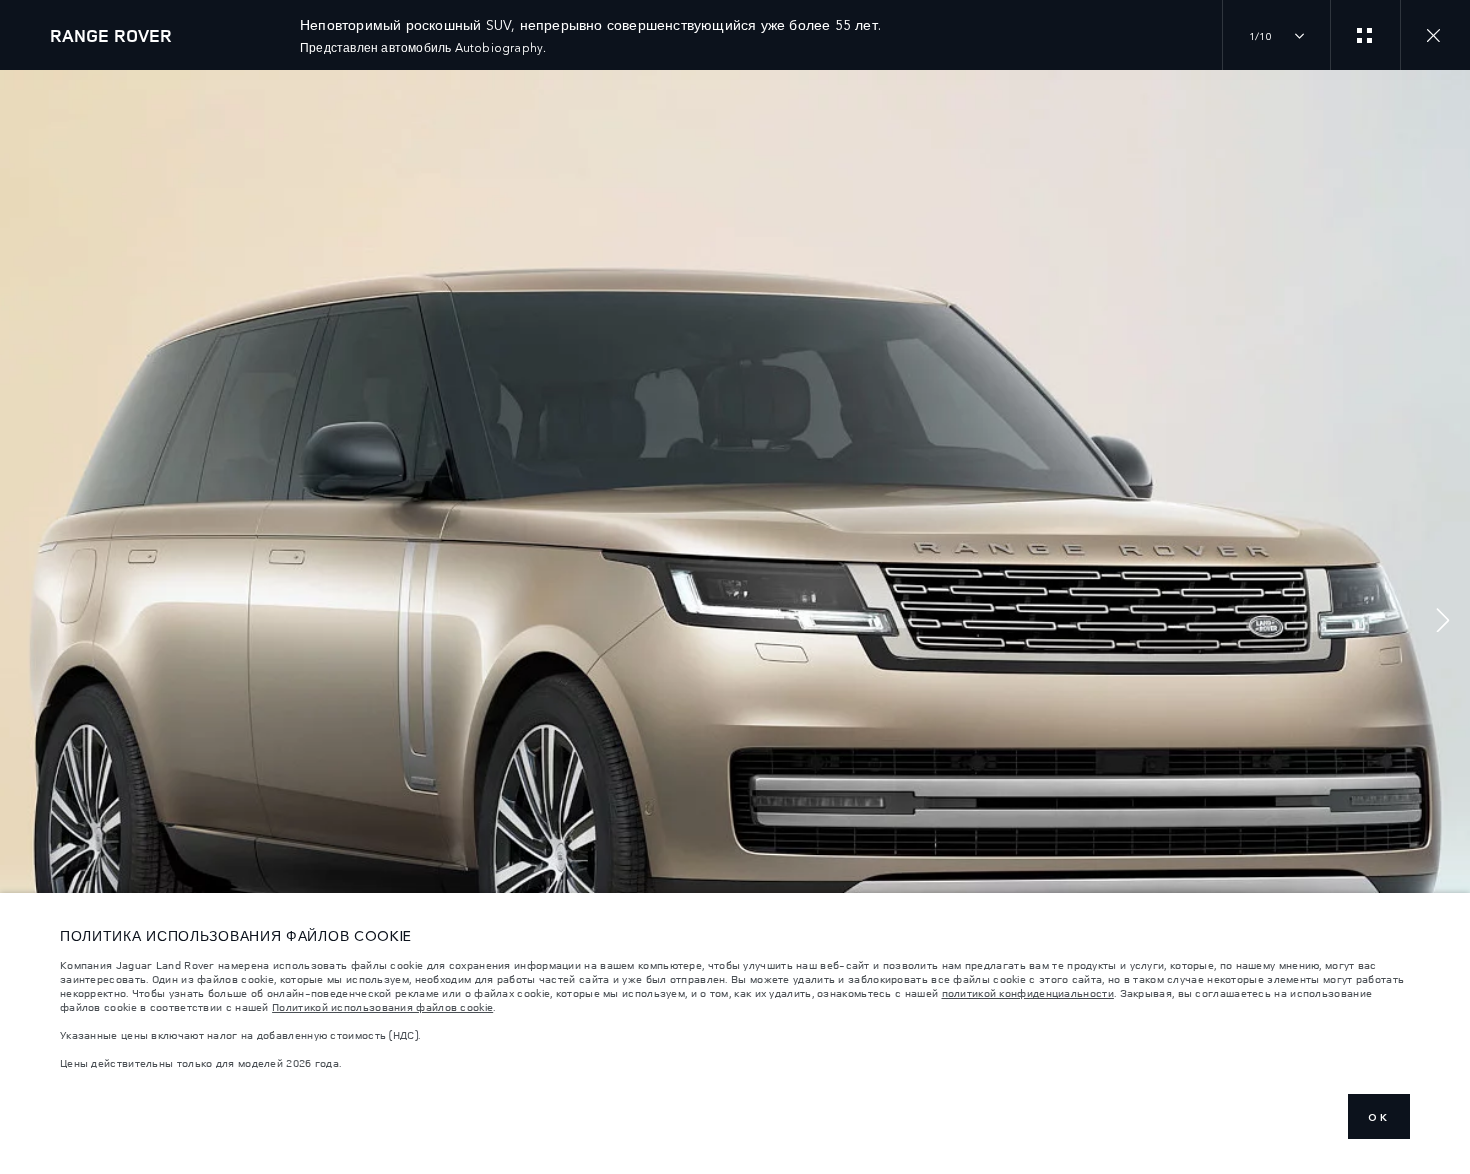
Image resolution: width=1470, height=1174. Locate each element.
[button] (1443, 622)
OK (1379, 1117)
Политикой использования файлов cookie (382, 1007)
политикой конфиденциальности (1028, 993)
